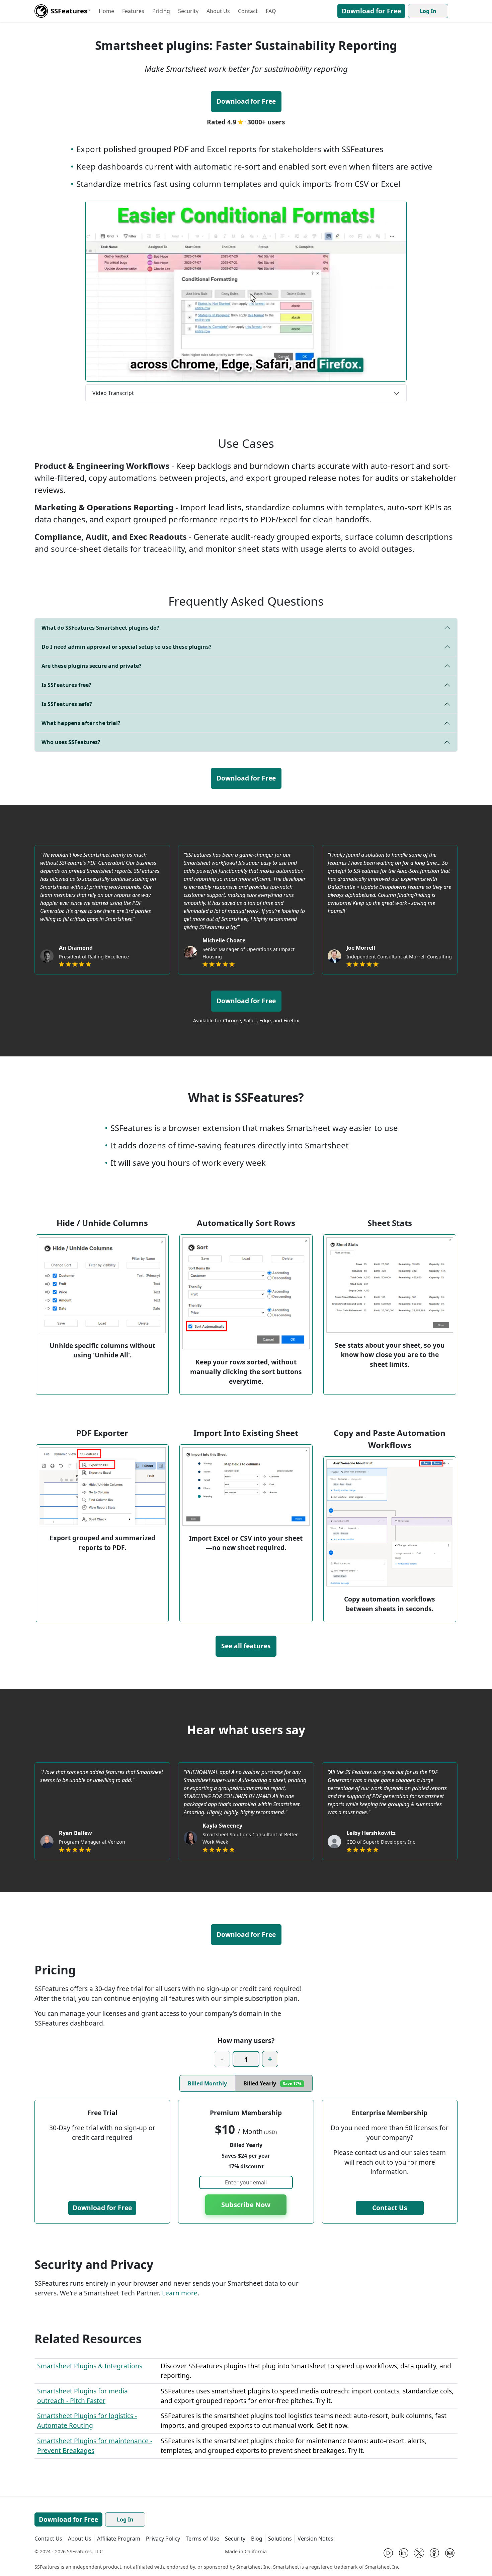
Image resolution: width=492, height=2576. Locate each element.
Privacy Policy (163, 2539)
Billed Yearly (272, 2083)
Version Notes (315, 2539)
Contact (248, 11)
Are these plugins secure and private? (92, 666)
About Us (218, 11)
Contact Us (390, 2208)
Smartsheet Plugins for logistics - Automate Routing (87, 2420)
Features (133, 11)
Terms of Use (202, 2539)
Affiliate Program (119, 2539)
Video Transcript (113, 393)
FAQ (271, 11)
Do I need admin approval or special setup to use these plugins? (127, 647)
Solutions (280, 2539)
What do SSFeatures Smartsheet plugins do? (100, 628)
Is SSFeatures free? (66, 685)
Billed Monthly (207, 2083)
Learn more (180, 2293)
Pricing (161, 11)
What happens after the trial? (81, 723)
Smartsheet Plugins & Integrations (90, 2366)
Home (106, 11)
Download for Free (371, 11)
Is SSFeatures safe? (67, 704)
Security (188, 11)
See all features (246, 1646)
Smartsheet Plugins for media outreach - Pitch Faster (83, 2396)
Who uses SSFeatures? (71, 742)
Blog (257, 2539)
